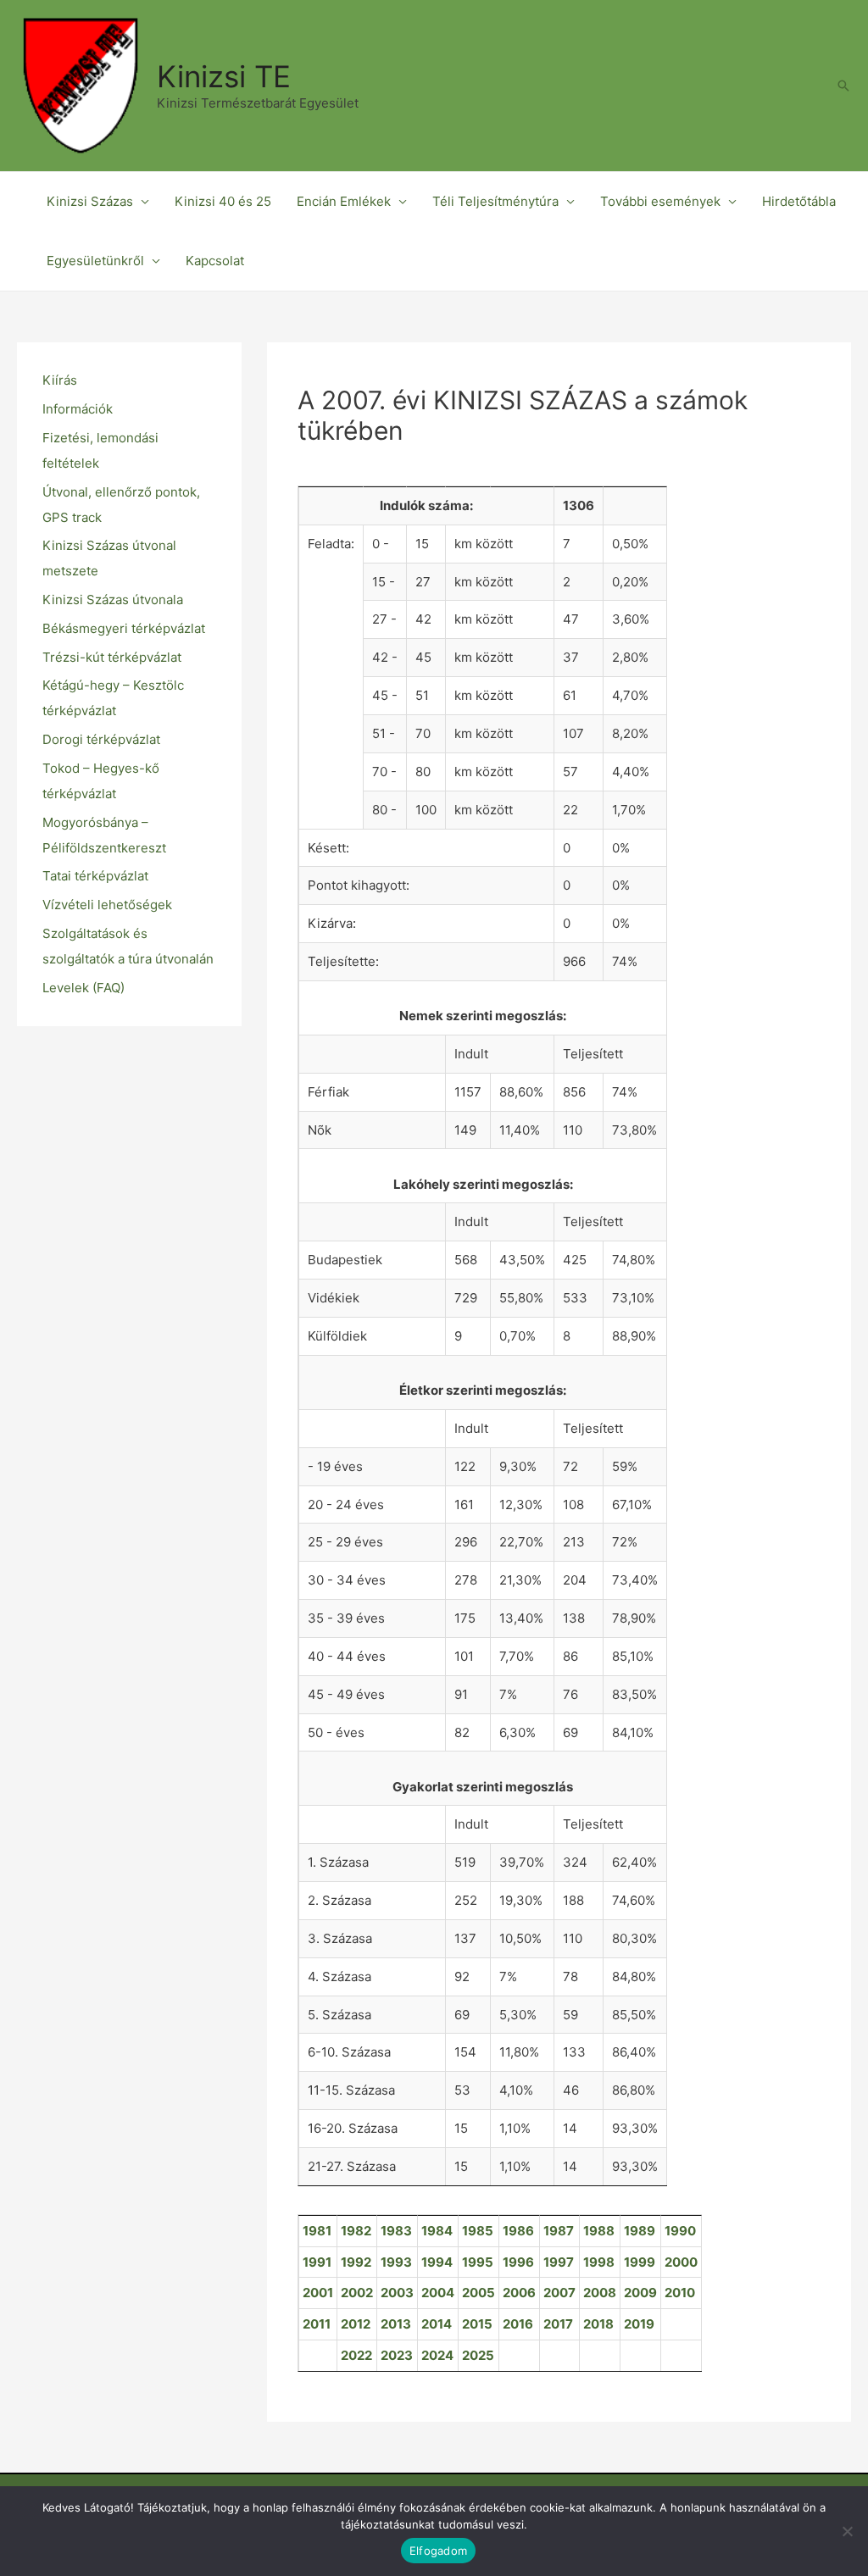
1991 (317, 2262)
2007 (559, 2293)
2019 (639, 2324)
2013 (396, 2324)
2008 (600, 2293)
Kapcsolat (215, 261)
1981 (317, 2231)
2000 (681, 2262)
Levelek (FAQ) (83, 988)
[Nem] (847, 2531)
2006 (519, 2293)
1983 (396, 2231)
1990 (680, 2231)
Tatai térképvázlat (95, 876)
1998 (599, 2262)
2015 (477, 2324)
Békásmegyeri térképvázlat (124, 628)
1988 (599, 2231)
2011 (317, 2324)
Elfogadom (438, 2551)
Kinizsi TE (224, 76)
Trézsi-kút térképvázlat (112, 657)
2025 (478, 2355)
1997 (559, 2262)
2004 (438, 2293)
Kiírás (60, 380)
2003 (397, 2293)
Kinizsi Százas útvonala (113, 600)
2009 (640, 2293)
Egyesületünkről (95, 261)
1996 (518, 2262)
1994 (437, 2262)
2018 (598, 2324)
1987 (559, 2231)
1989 (640, 2231)
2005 (479, 2293)
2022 (356, 2355)
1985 (478, 2231)
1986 (518, 2231)
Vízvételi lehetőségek (107, 905)
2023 (397, 2355)
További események (660, 201)
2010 (680, 2293)
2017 (558, 2324)
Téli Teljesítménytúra (495, 201)
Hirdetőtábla (799, 201)
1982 (356, 2231)
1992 (356, 2262)
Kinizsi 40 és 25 (223, 201)
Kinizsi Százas (90, 201)
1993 (396, 2262)
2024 (437, 2355)
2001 (318, 2293)
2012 (356, 2324)
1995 (478, 2262)
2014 (437, 2324)
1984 (437, 2231)
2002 (357, 2293)
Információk (78, 409)
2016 (518, 2324)
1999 (640, 2262)
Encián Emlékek (344, 201)
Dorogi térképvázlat (101, 739)
